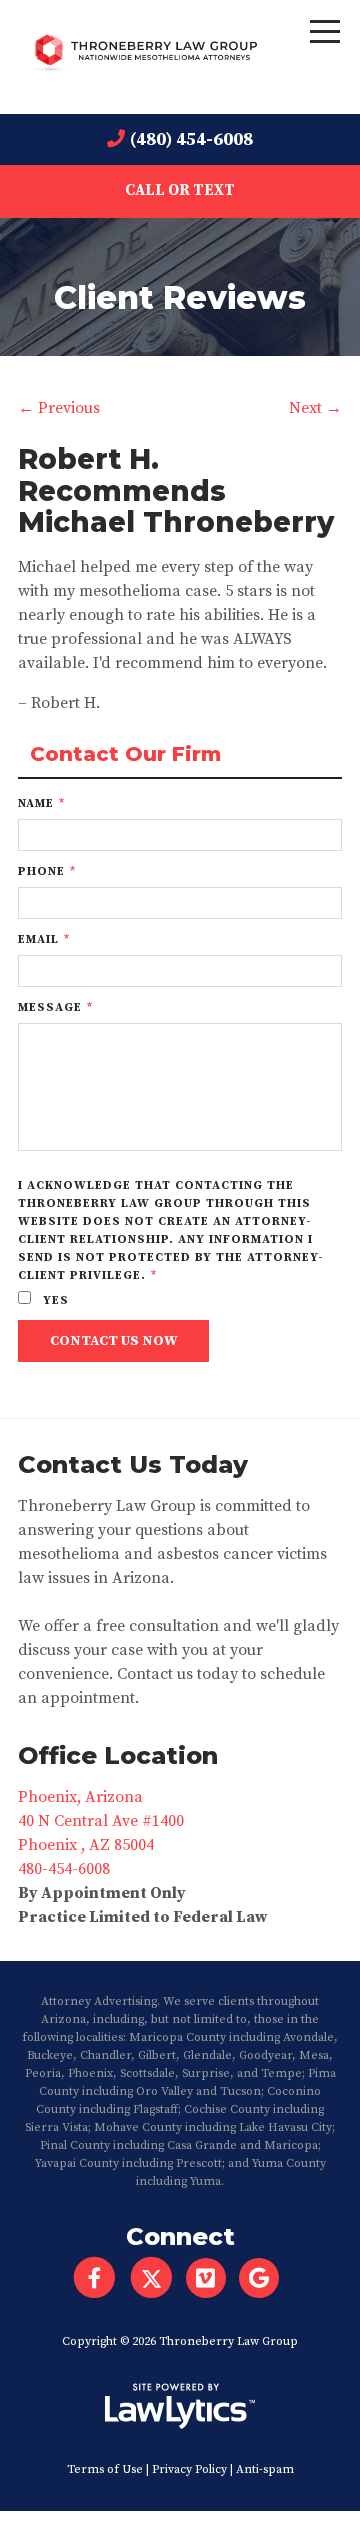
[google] (265, 2278)
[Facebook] (94, 2278)
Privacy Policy (189, 2469)
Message (55, 1007)
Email (44, 939)
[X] (151, 2278)
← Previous (59, 408)
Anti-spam (265, 2469)
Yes (54, 1300)
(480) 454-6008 (191, 139)
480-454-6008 (64, 1869)
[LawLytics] (180, 2406)
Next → (315, 408)
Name (41, 803)
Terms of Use (105, 2469)
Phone (47, 871)
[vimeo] (212, 2278)
